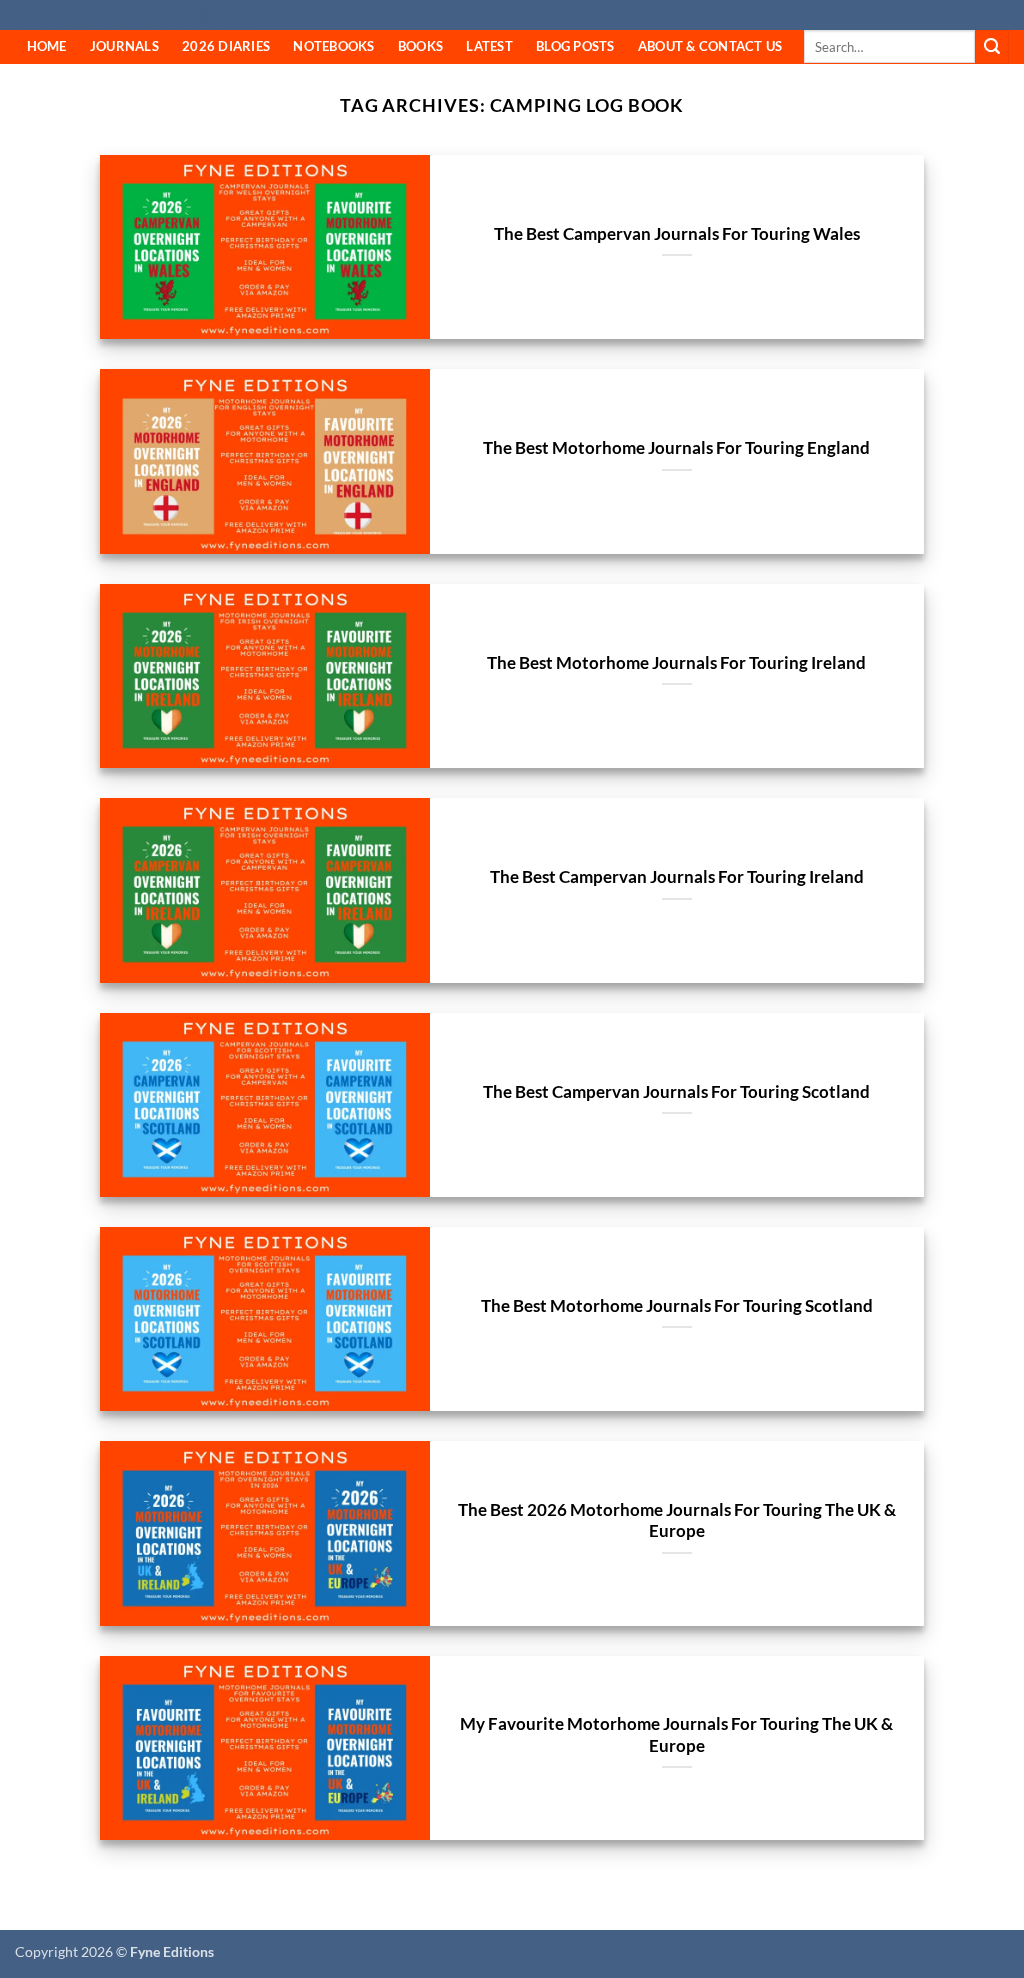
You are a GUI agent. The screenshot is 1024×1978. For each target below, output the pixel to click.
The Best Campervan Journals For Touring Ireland (677, 877)
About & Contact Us (710, 46)
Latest (489, 46)
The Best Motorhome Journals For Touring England (676, 448)
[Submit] (992, 47)
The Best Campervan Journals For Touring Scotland (676, 1092)
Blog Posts (575, 46)
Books (420, 46)
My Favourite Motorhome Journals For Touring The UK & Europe (676, 1735)
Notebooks (333, 46)
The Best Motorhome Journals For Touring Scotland (677, 1306)
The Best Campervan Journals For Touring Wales (677, 234)
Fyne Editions (132, 16)
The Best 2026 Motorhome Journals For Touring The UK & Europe (677, 1521)
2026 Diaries (226, 46)
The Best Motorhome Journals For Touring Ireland (676, 663)
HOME (47, 46)
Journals (124, 46)
